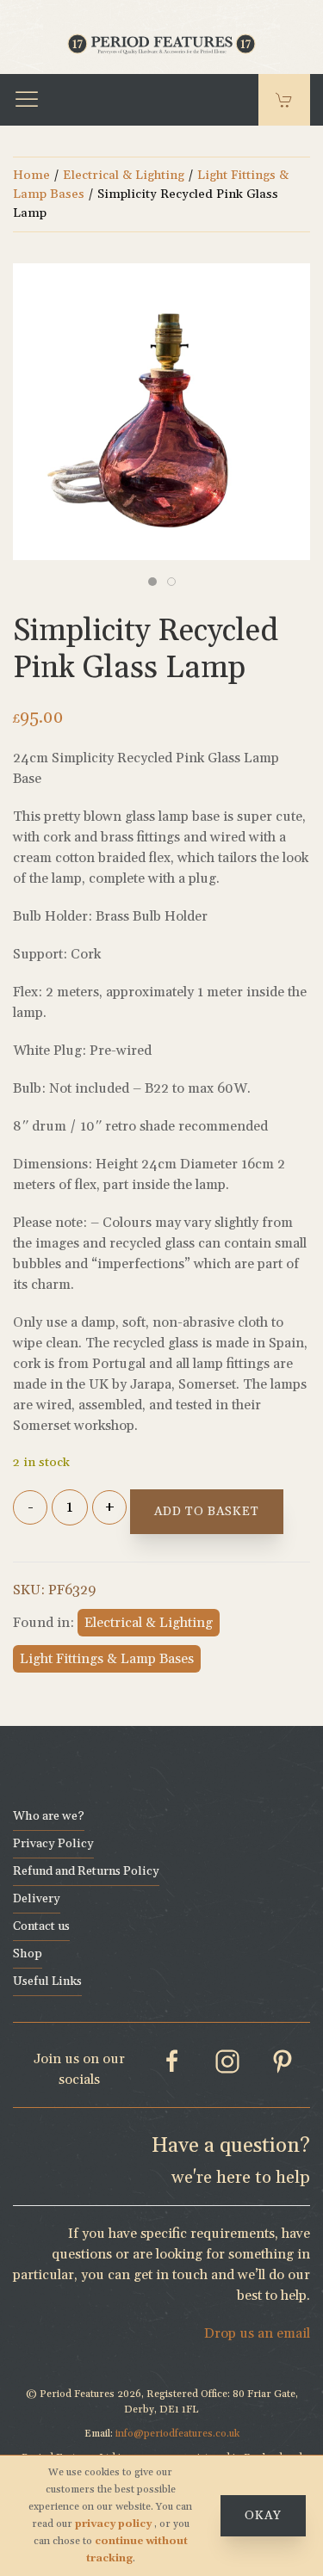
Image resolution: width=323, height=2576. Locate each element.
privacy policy (115, 2524)
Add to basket (207, 1512)
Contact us (41, 1926)
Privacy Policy (53, 1844)
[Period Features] (161, 42)
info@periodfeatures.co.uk (177, 2434)
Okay (263, 2516)
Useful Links (47, 1981)
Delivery (37, 1899)
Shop (28, 1954)
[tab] (152, 582)
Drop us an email (257, 2333)
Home (31, 175)
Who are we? (49, 1816)
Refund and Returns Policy (86, 1871)
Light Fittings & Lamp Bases (107, 1659)
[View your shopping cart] (284, 100)
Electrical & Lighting (124, 175)
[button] (27, 100)
